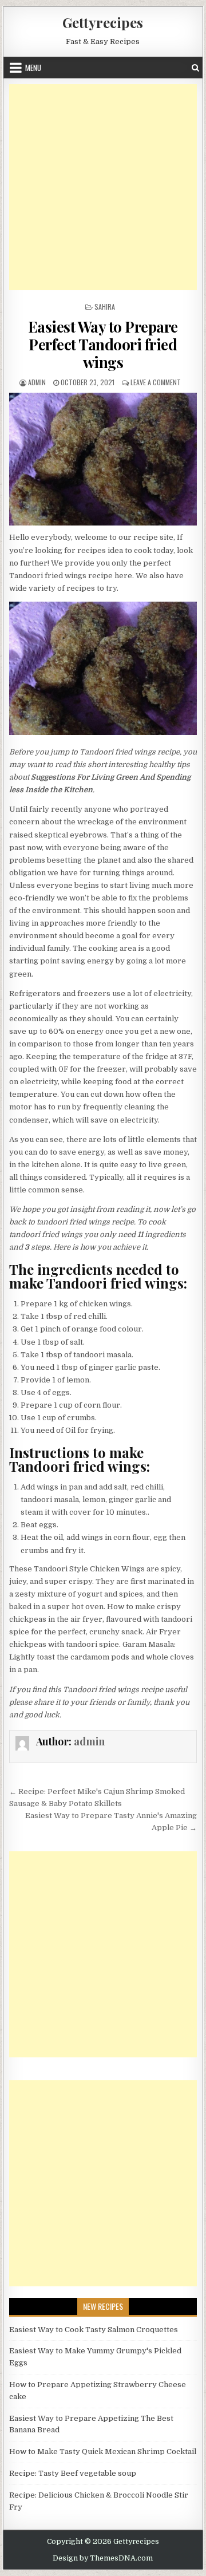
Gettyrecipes (103, 22)
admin (37, 382)
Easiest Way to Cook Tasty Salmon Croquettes (94, 2330)
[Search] (195, 68)
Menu (33, 68)
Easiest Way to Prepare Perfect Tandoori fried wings (103, 344)
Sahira (105, 307)
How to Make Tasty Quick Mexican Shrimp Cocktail (103, 2451)
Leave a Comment (156, 382)
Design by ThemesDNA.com (103, 2558)
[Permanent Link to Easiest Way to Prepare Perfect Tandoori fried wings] (103, 459)
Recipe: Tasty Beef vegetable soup (73, 2473)
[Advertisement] (103, 187)
